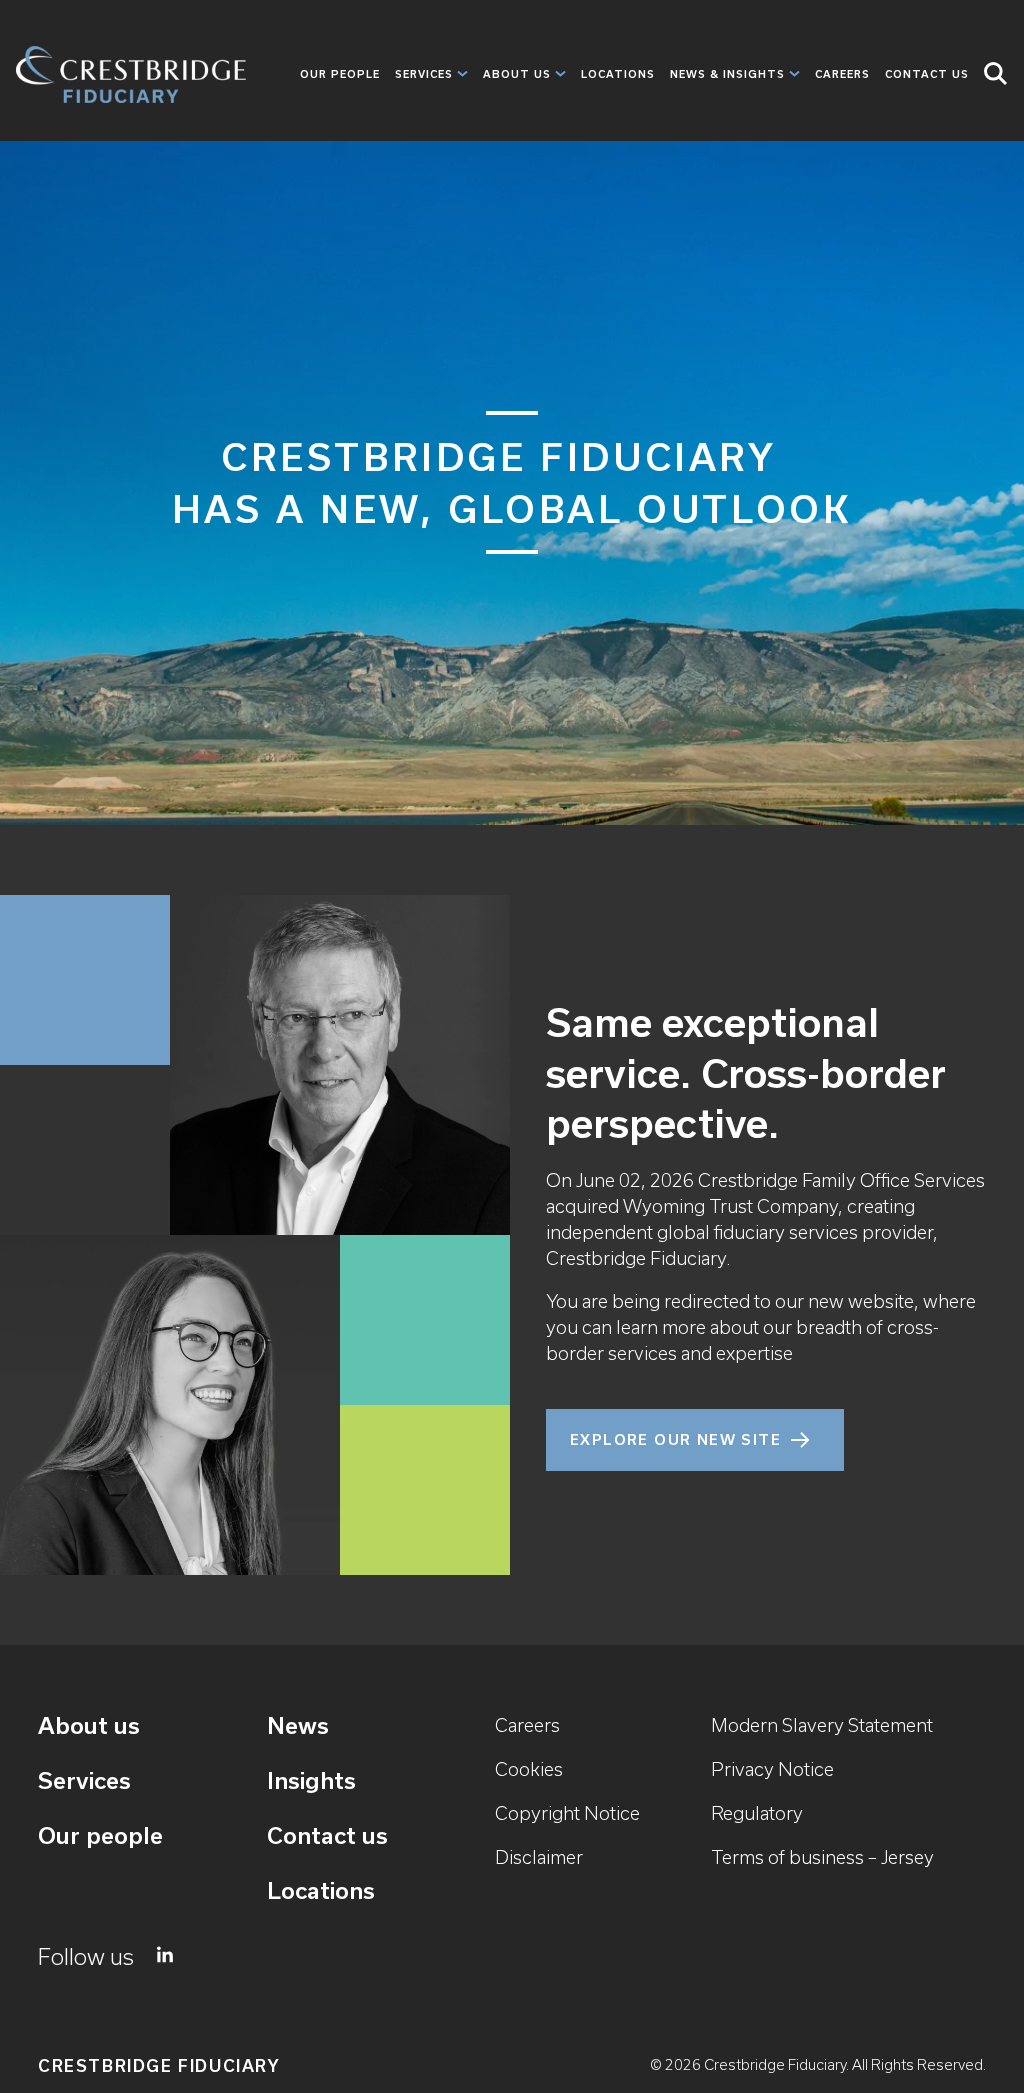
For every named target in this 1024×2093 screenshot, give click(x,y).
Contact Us (927, 74)
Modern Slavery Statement (822, 1725)
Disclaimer (539, 1857)
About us (89, 1725)
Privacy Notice (772, 1769)
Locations (618, 74)
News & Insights (727, 74)
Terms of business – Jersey (822, 1857)
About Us (517, 74)
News (298, 1725)
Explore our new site (675, 1440)
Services (424, 74)
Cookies (529, 1769)
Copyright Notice (567, 1813)
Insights (311, 1780)
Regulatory (757, 1813)
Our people (340, 74)
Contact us (327, 1835)
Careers (842, 74)
